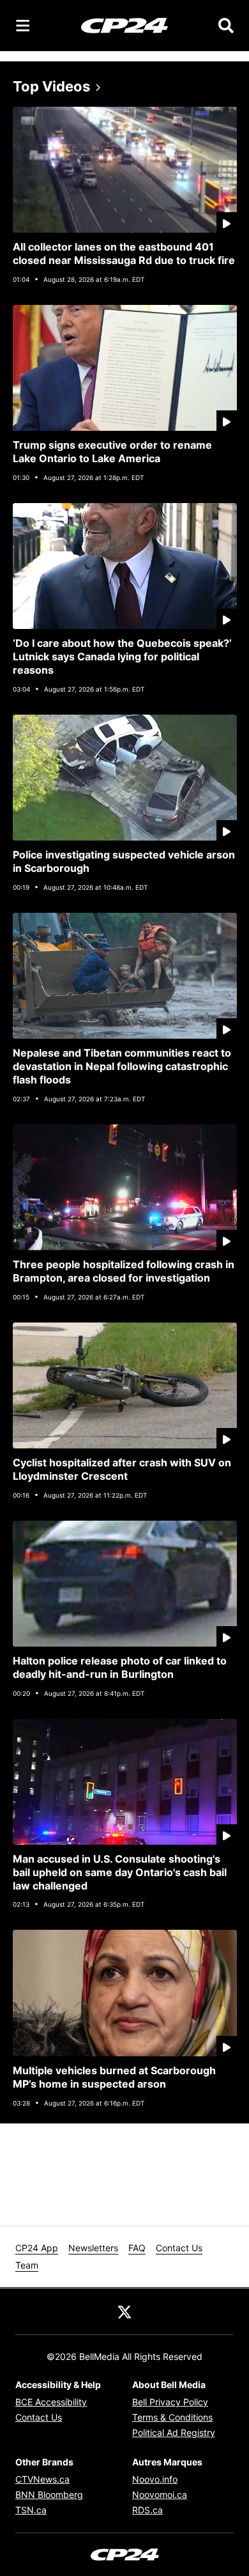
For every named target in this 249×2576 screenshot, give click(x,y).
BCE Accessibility (51, 2402)
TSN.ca (31, 2510)
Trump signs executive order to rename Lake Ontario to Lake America (112, 452)
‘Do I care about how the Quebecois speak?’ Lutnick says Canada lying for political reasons (122, 656)
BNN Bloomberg (49, 2495)
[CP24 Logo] (124, 25)
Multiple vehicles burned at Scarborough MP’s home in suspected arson (114, 2077)
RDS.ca (147, 2510)
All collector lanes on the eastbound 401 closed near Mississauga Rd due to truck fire (124, 253)
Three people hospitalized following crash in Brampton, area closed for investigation (124, 1271)
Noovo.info (155, 2479)
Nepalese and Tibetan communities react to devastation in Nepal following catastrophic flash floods (122, 1066)
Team (27, 2265)
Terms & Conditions (172, 2417)
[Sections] (23, 26)
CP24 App (37, 2248)
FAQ (137, 2248)
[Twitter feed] (124, 2311)
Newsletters (93, 2248)
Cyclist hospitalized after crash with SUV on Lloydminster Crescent (122, 1469)
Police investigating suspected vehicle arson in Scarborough (124, 861)
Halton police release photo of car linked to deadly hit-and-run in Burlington (120, 1667)
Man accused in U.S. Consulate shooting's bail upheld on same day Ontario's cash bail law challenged (120, 1872)
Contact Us (179, 2248)
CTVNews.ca (42, 2479)
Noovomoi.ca (160, 2495)
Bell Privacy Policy (170, 2402)
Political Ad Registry (174, 2432)
